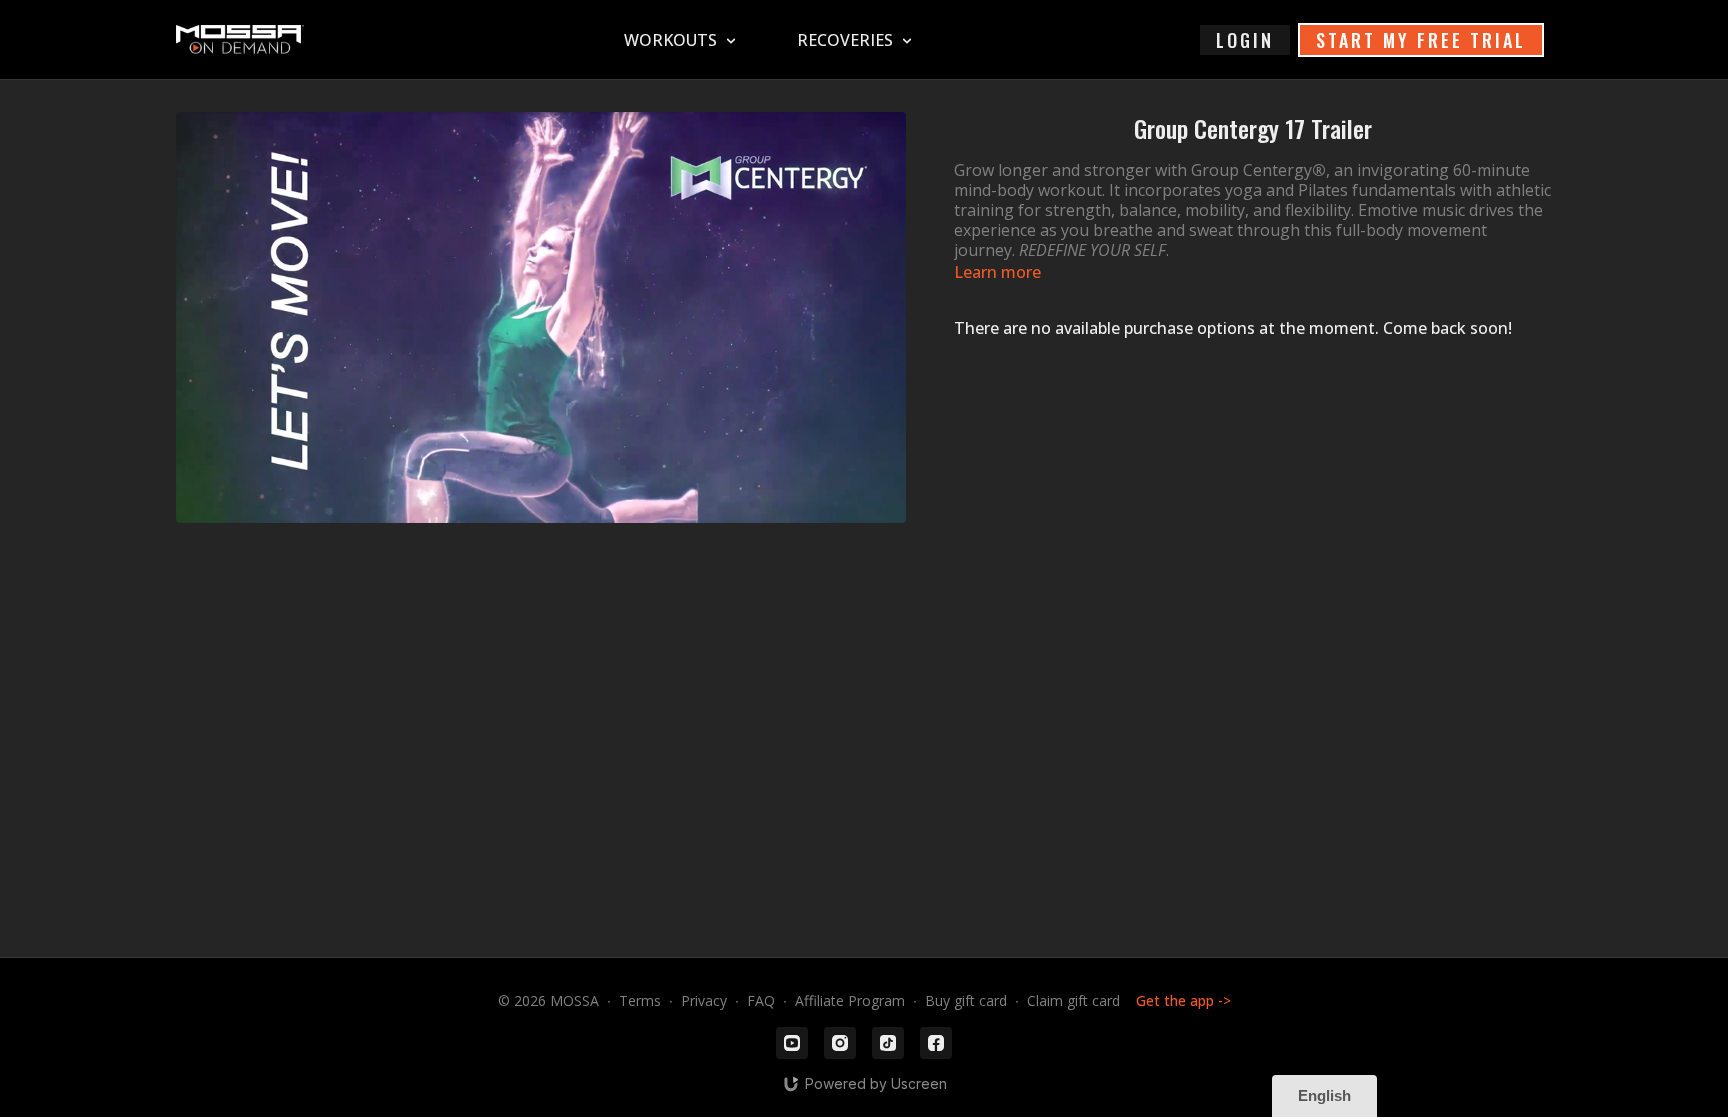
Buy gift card (966, 1000)
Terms (640, 1000)
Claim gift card (1073, 1000)
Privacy (704, 1000)
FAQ (761, 1000)
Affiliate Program (850, 1000)
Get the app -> (1183, 1000)
